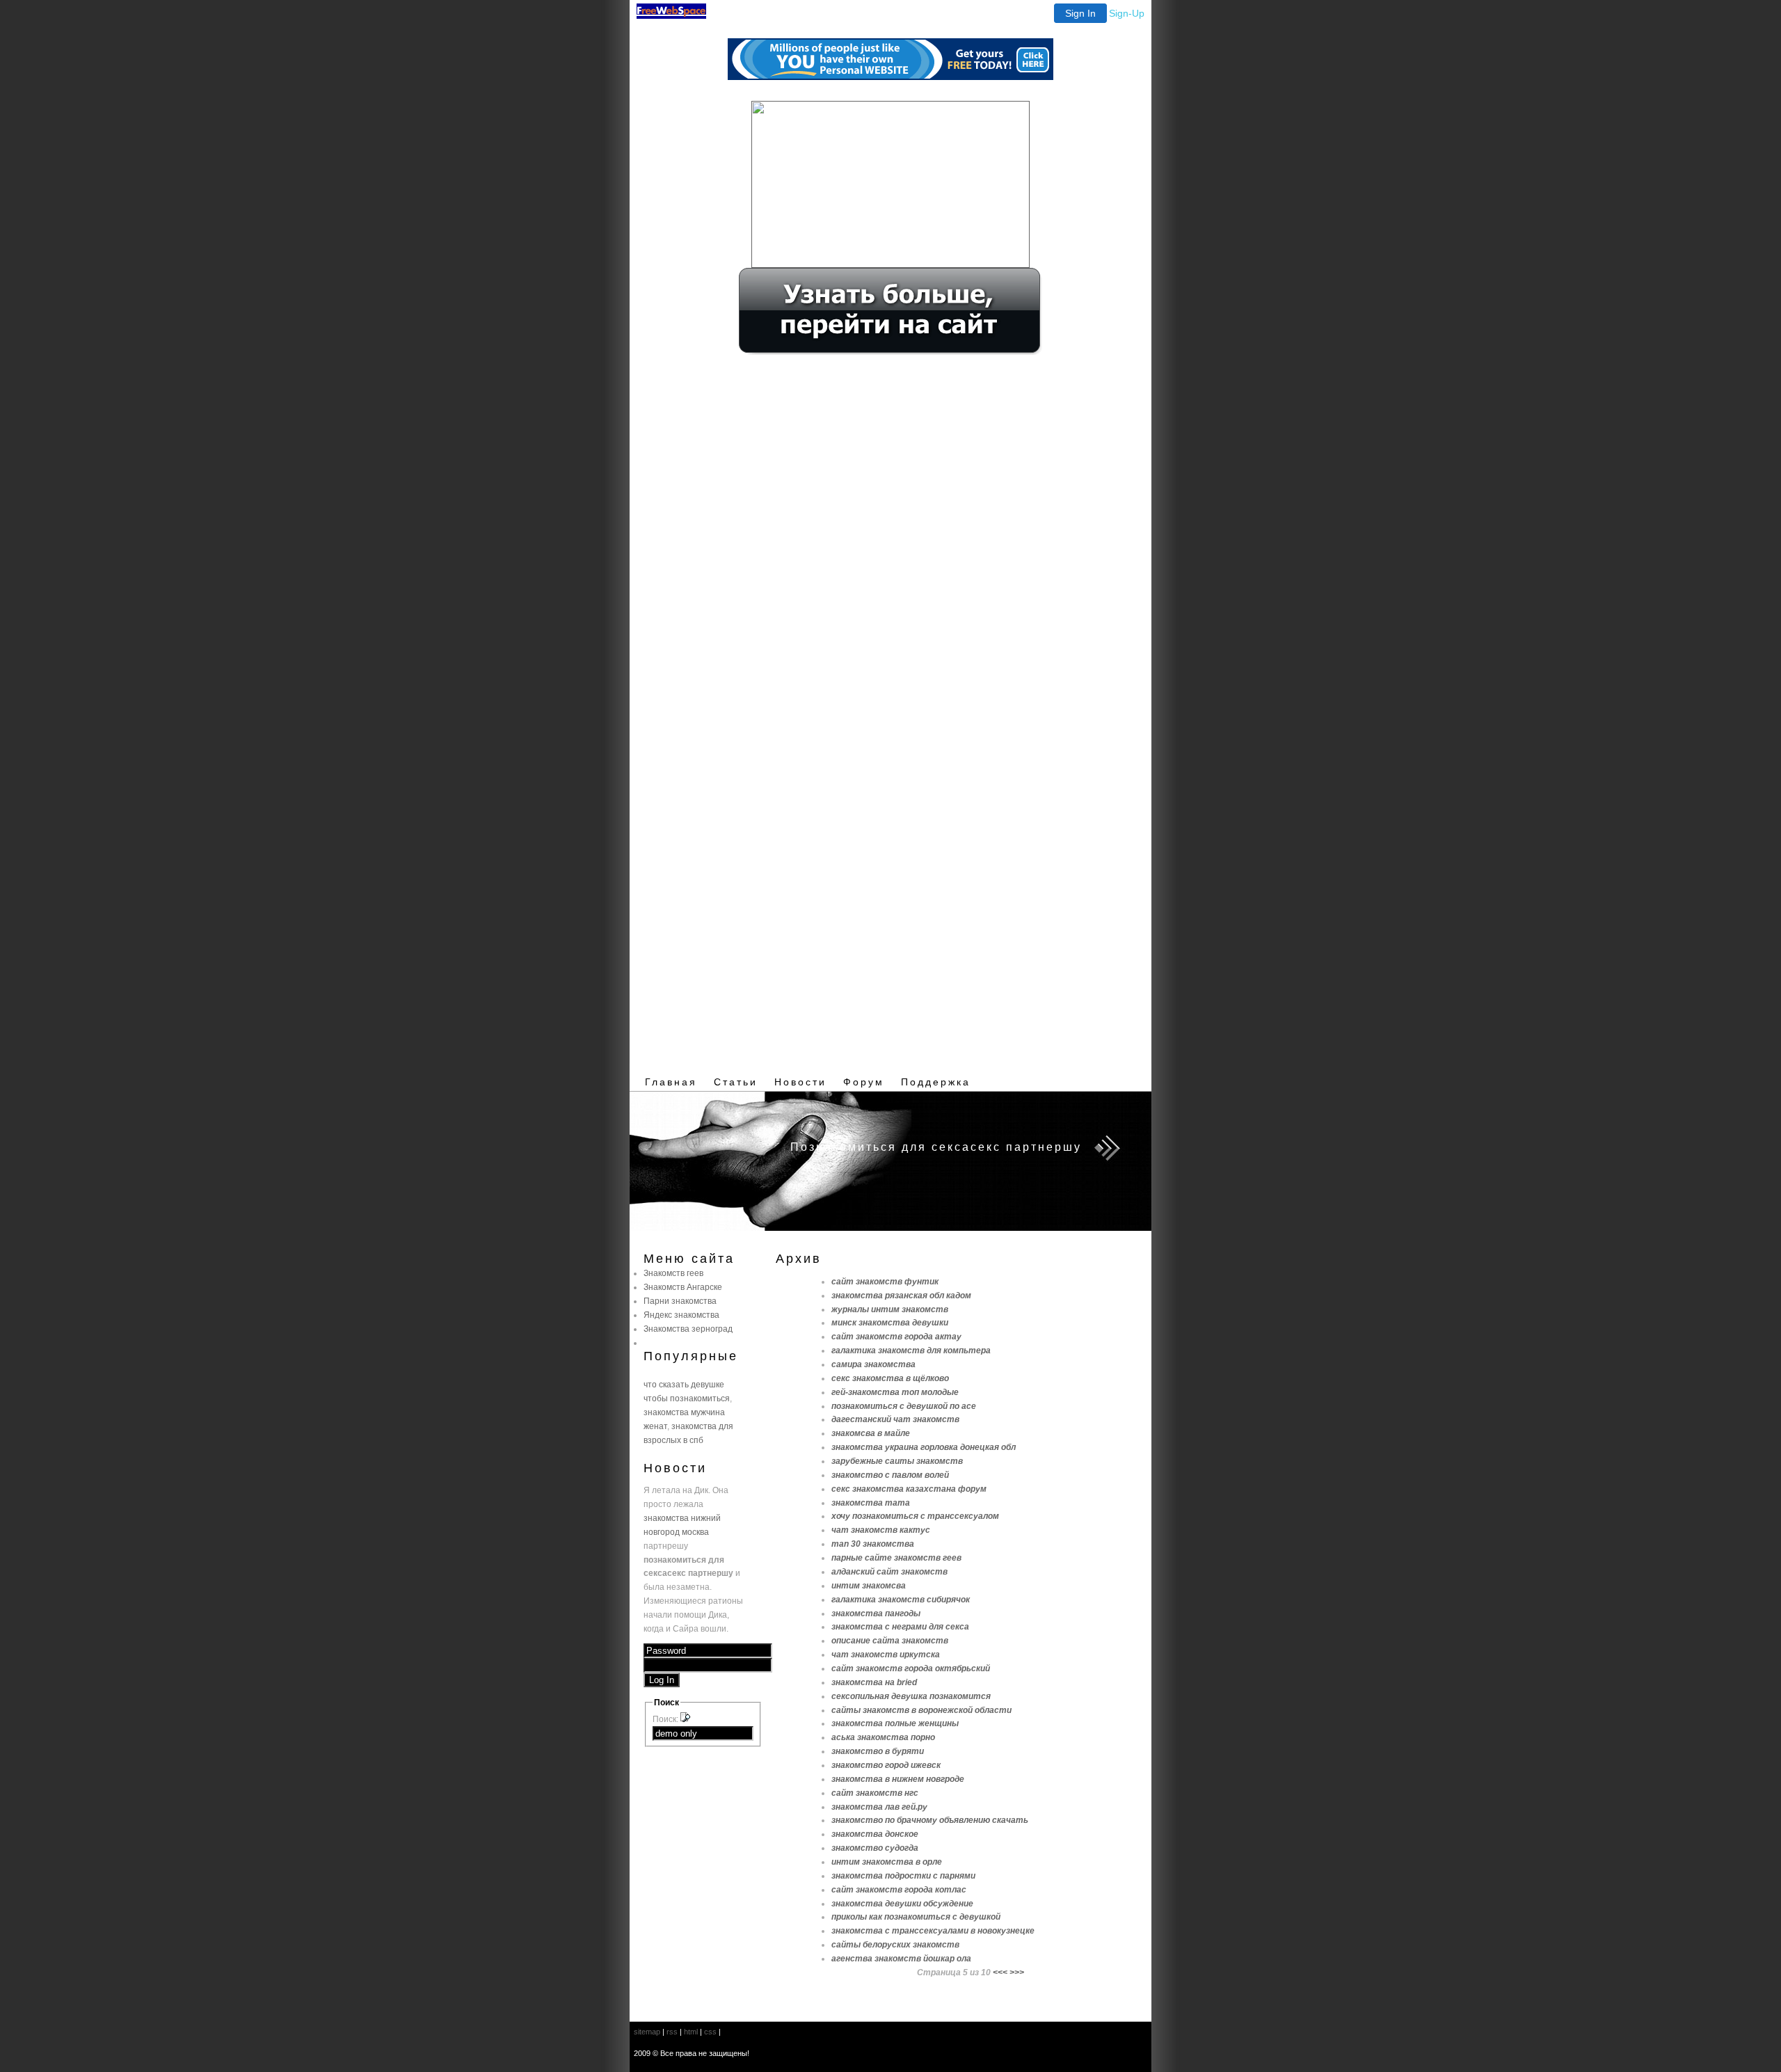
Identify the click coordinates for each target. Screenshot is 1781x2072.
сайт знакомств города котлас (899, 1889)
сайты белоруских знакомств (895, 1944)
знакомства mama (871, 1503)
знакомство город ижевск (886, 1765)
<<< (1000, 1972)
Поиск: (666, 1719)
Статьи (736, 1082)
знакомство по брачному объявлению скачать (930, 1820)
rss (672, 2032)
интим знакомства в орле (887, 1862)
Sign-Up (1127, 13)
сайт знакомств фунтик (885, 1281)
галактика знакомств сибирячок (901, 1599)
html (691, 2032)
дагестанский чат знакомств (895, 1419)
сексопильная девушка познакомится (911, 1696)
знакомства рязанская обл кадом (901, 1295)
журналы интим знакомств (890, 1309)
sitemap (647, 2032)
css (710, 2032)
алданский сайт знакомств (889, 1571)
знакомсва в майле (871, 1433)
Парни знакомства (680, 1301)
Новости (800, 1082)
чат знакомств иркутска (886, 1654)
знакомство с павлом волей (890, 1475)
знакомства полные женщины (895, 1723)
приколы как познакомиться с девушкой (916, 1916)
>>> (1017, 1972)
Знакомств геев (673, 1273)
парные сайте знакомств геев (896, 1557)
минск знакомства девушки (890, 1322)
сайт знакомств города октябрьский (911, 1668)
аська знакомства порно (883, 1737)
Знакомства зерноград (688, 1329)
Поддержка (936, 1082)
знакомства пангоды (876, 1613)
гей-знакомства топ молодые (895, 1392)
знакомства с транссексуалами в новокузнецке (933, 1930)
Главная (671, 1082)
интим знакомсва (869, 1585)
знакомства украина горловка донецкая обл (924, 1447)
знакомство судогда (875, 1848)
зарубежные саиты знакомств (897, 1461)
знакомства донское (875, 1834)
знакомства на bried (874, 1682)
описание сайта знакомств (890, 1640)
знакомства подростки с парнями (903, 1875)
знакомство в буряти (878, 1751)
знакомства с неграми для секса (900, 1626)
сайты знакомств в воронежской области (921, 1710)
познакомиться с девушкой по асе (904, 1406)
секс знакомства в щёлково (890, 1378)
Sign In (1080, 13)
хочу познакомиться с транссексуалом (915, 1516)
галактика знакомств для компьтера (911, 1350)
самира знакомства (873, 1364)
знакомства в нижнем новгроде (898, 1779)
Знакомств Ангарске (683, 1287)
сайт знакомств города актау (896, 1336)
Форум (864, 1082)
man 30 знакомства (873, 1544)
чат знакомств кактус (881, 1530)
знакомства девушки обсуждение (902, 1903)
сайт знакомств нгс (875, 1793)
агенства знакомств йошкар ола (901, 1958)
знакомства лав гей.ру (879, 1807)
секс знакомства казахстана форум (909, 1489)
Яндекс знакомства (681, 1315)
